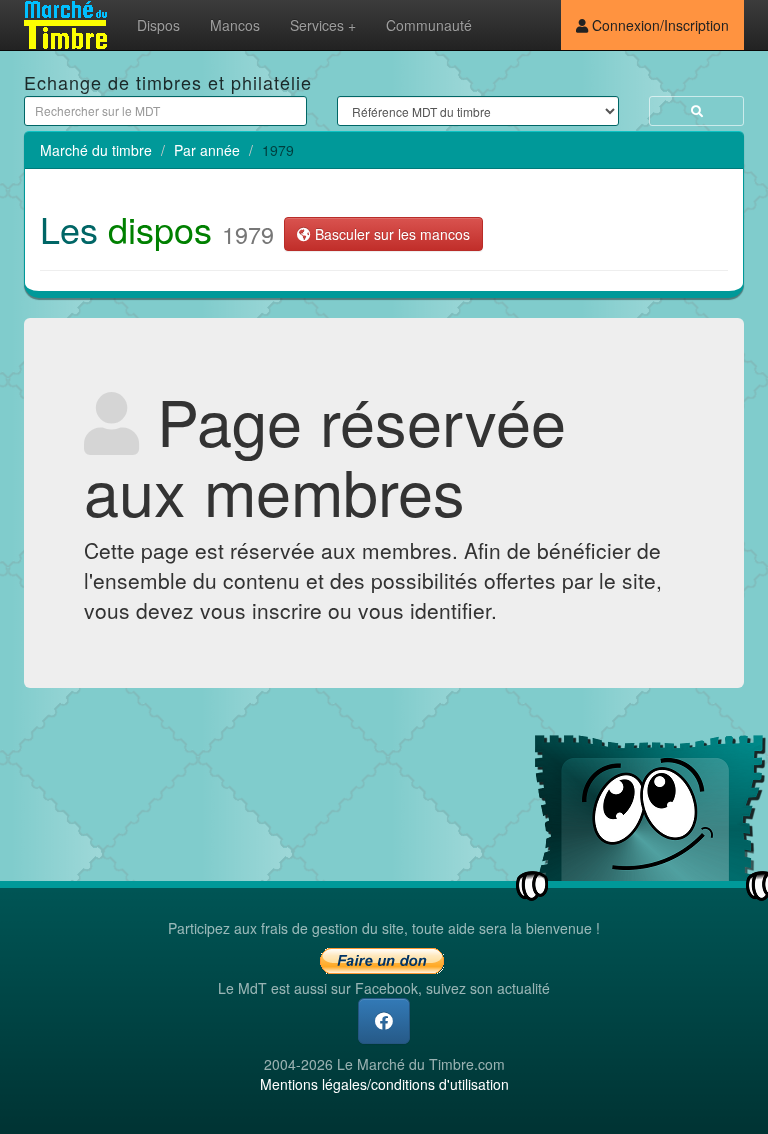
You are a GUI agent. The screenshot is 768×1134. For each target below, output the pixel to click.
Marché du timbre (96, 150)
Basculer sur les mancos (390, 234)
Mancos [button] (235, 25)
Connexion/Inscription (658, 25)
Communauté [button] (429, 25)
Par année (207, 150)
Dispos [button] (158, 25)
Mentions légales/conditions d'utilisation (384, 1084)
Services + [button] (323, 25)
